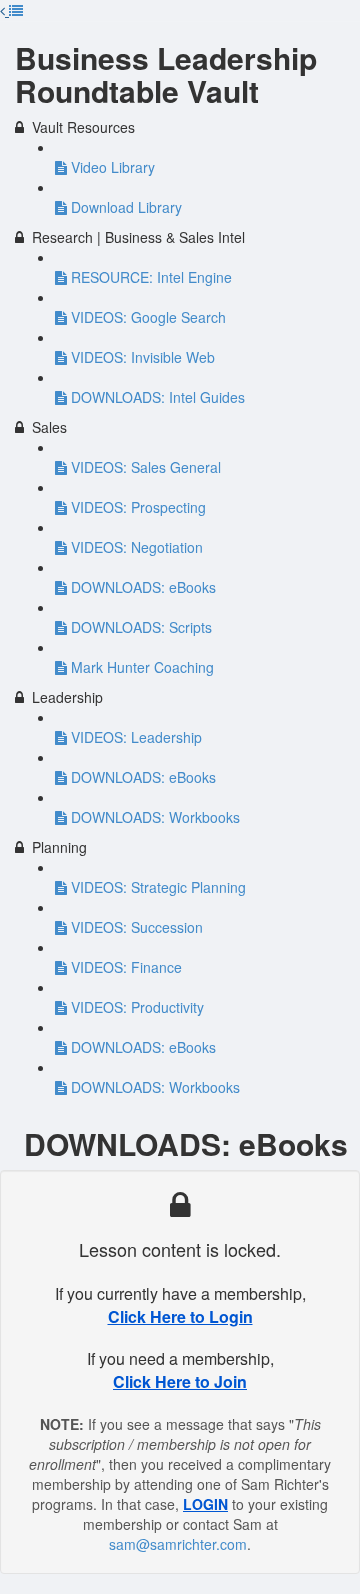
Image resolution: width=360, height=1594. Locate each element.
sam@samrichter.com (178, 1544)
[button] (16, 10)
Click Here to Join (180, 1381)
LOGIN (205, 1504)
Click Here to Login (180, 1316)
